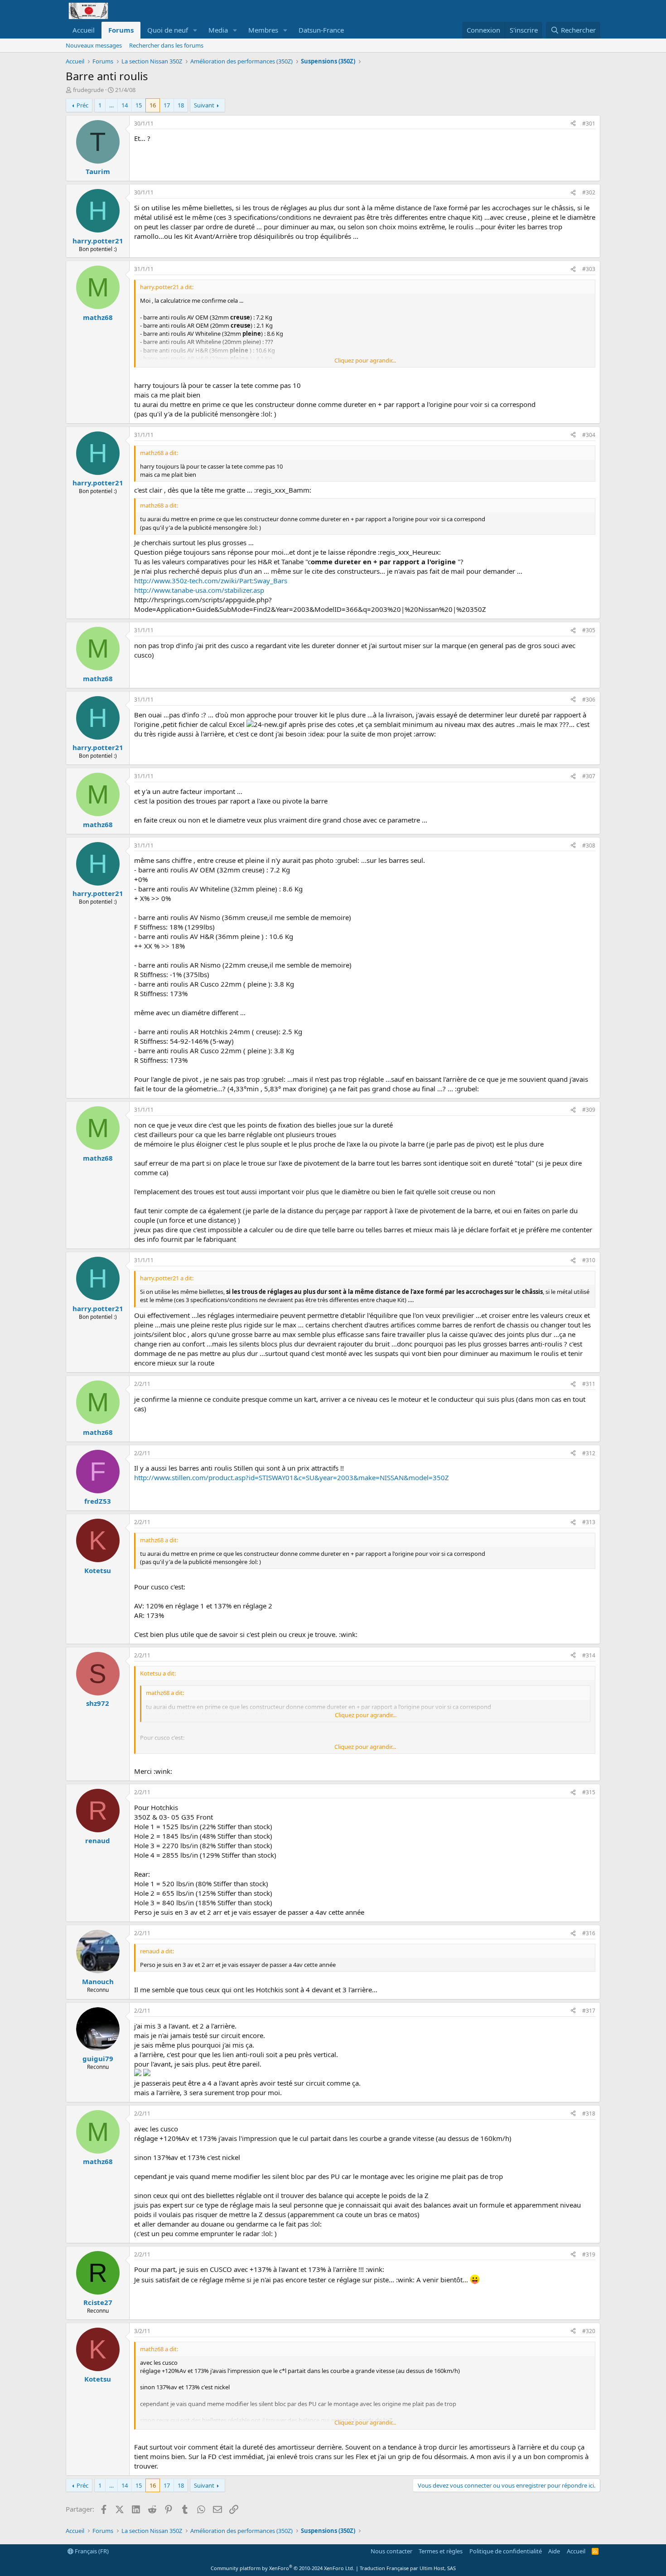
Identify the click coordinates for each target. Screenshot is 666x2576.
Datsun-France (321, 30)
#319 (589, 2254)
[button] (195, 30)
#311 (589, 1384)
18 (181, 105)
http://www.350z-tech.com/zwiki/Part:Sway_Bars (211, 581)
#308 (589, 845)
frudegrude (88, 90)
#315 (589, 1792)
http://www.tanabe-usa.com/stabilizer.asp (199, 590)
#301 (589, 123)
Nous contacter (391, 2551)
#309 (589, 1110)
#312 (589, 1453)
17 (167, 105)
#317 (589, 2011)
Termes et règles (441, 2551)
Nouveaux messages (94, 45)
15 (139, 105)
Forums (121, 30)
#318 (589, 2114)
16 (153, 105)
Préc (82, 105)
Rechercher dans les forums (166, 45)
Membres (263, 30)
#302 (589, 192)
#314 (589, 1655)
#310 (589, 1260)
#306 (589, 700)
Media (218, 30)
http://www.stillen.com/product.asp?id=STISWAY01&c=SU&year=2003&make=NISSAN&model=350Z (292, 1477)
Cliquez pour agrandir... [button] (365, 360)
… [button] (111, 105)
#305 (589, 630)
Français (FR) (91, 2551)
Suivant (204, 105)
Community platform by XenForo (282, 2568)
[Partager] (573, 124)
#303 (589, 269)
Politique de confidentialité (506, 2551)
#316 (589, 1933)
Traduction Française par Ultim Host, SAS (408, 2568)
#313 (589, 1522)
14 (125, 105)
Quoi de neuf (168, 30)
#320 (589, 2331)
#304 (589, 435)
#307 (589, 776)
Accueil (84, 30)
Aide (554, 2551)
